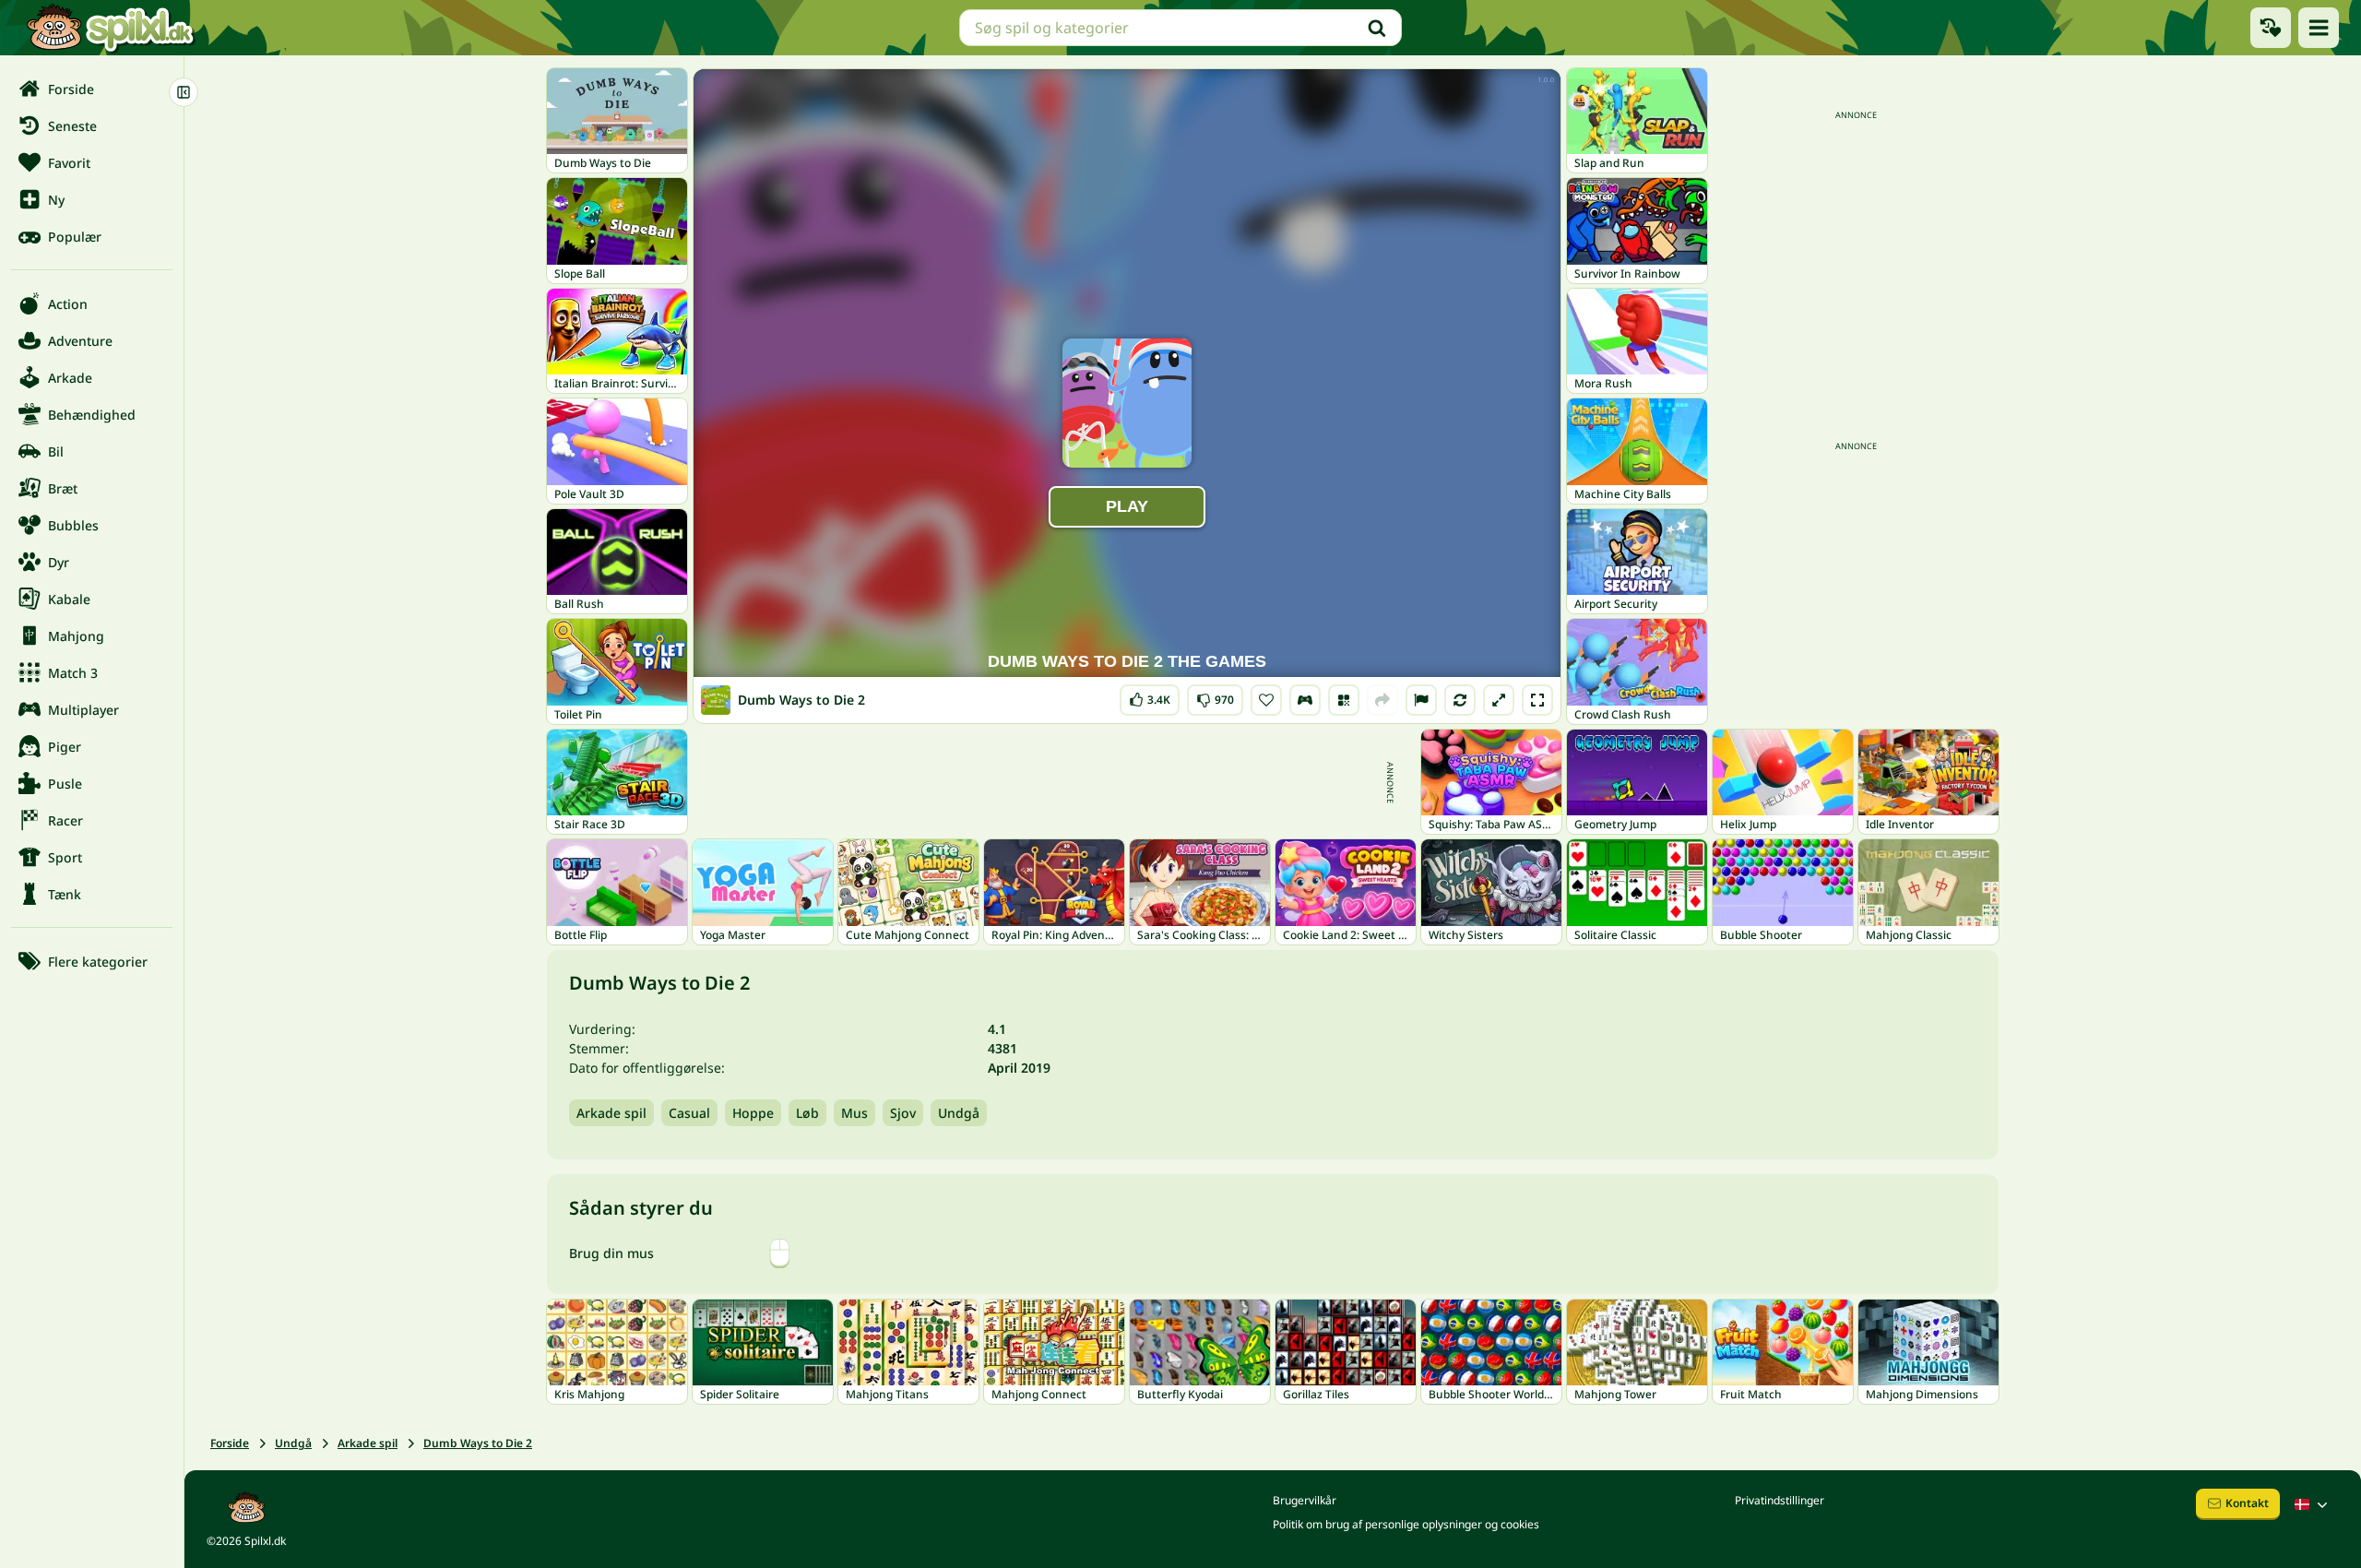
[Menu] (2319, 28)
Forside (230, 1443)
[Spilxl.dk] (110, 28)
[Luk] (184, 92)
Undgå (959, 1113)
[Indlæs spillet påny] (1460, 700)
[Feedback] (1421, 700)
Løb (807, 1113)
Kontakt (2247, 1503)
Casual (689, 1113)
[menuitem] (92, 89)
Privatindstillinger (1780, 1500)
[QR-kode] (1344, 700)
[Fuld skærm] (1537, 700)
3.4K (1150, 696)
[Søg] (1377, 28)
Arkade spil (611, 1113)
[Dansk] (2313, 1504)
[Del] (1382, 700)
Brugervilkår (1305, 1500)
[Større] (1499, 700)
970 (1215, 696)
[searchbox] (1180, 28)
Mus (854, 1113)
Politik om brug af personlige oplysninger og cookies (1406, 1524)
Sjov (903, 1113)
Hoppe (753, 1113)
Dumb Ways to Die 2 (478, 1443)
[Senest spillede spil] (2271, 28)
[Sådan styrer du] (1305, 700)
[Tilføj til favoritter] (1266, 700)
